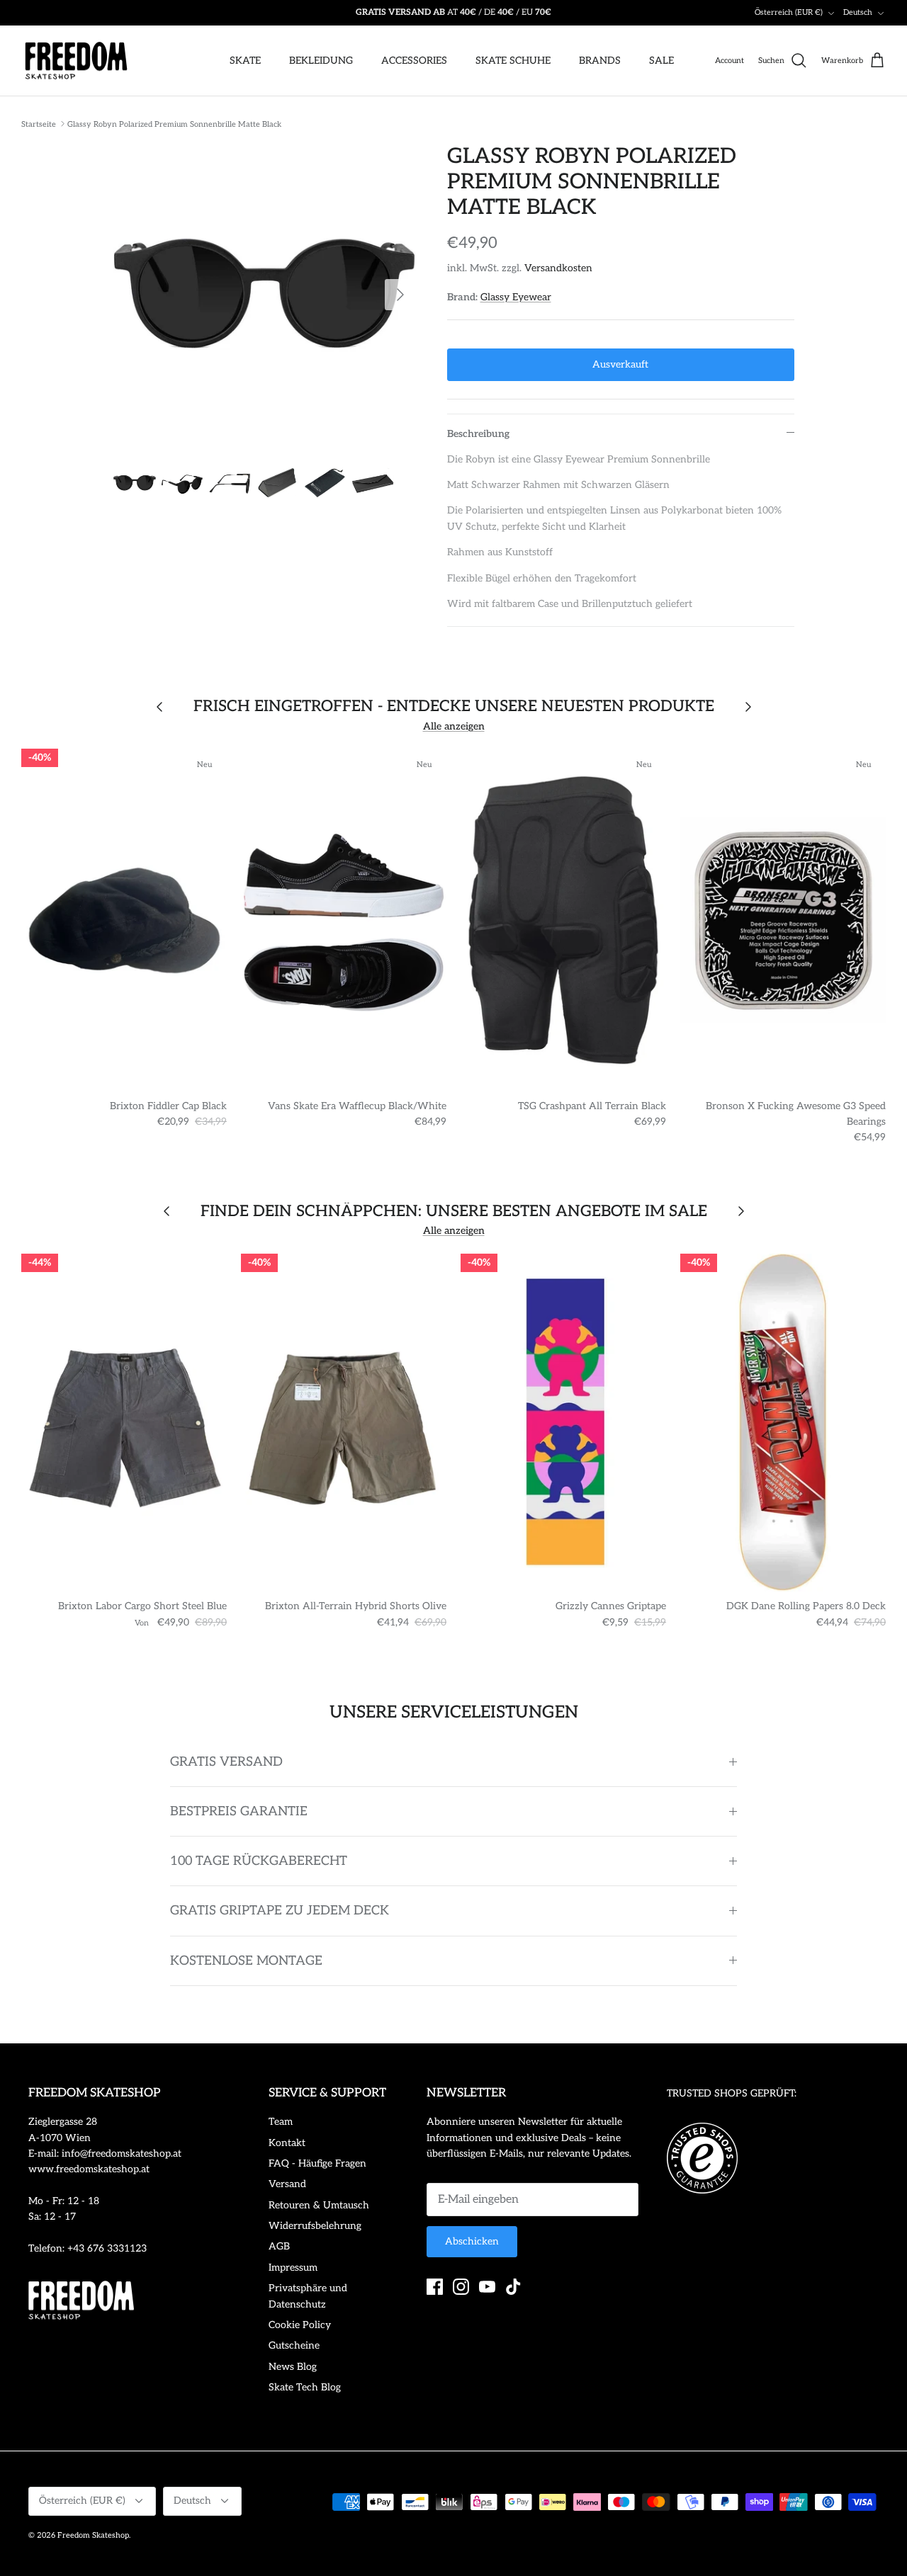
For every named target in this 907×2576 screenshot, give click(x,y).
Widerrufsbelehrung (315, 2226)
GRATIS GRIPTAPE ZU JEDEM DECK (280, 1911)
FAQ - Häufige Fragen (317, 2163)
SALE (661, 61)
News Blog (293, 2367)
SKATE (245, 61)
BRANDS (600, 61)
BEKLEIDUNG (321, 61)
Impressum (293, 2268)
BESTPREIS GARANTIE (239, 1811)
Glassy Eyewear (516, 297)
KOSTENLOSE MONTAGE (246, 1961)
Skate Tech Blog (305, 2387)
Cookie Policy (300, 2325)
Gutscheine (294, 2345)
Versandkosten (558, 268)
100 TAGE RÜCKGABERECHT (259, 1861)
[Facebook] (435, 2287)
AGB (279, 2246)
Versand (287, 2184)
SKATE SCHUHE (513, 61)
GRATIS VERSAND (226, 1762)
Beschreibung (478, 434)
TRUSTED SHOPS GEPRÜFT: (732, 2093)
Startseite (39, 124)
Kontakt (287, 2143)
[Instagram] (461, 2287)
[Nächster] (400, 295)
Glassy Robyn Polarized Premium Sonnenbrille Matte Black (174, 124)
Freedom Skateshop (93, 2535)
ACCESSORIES (414, 61)
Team (281, 2122)
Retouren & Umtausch (319, 2205)
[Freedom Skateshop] (76, 61)
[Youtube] (487, 2287)
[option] (265, 295)
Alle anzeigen (454, 726)
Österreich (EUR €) (789, 12)
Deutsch (858, 12)
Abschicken (472, 2241)
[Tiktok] (513, 2287)
